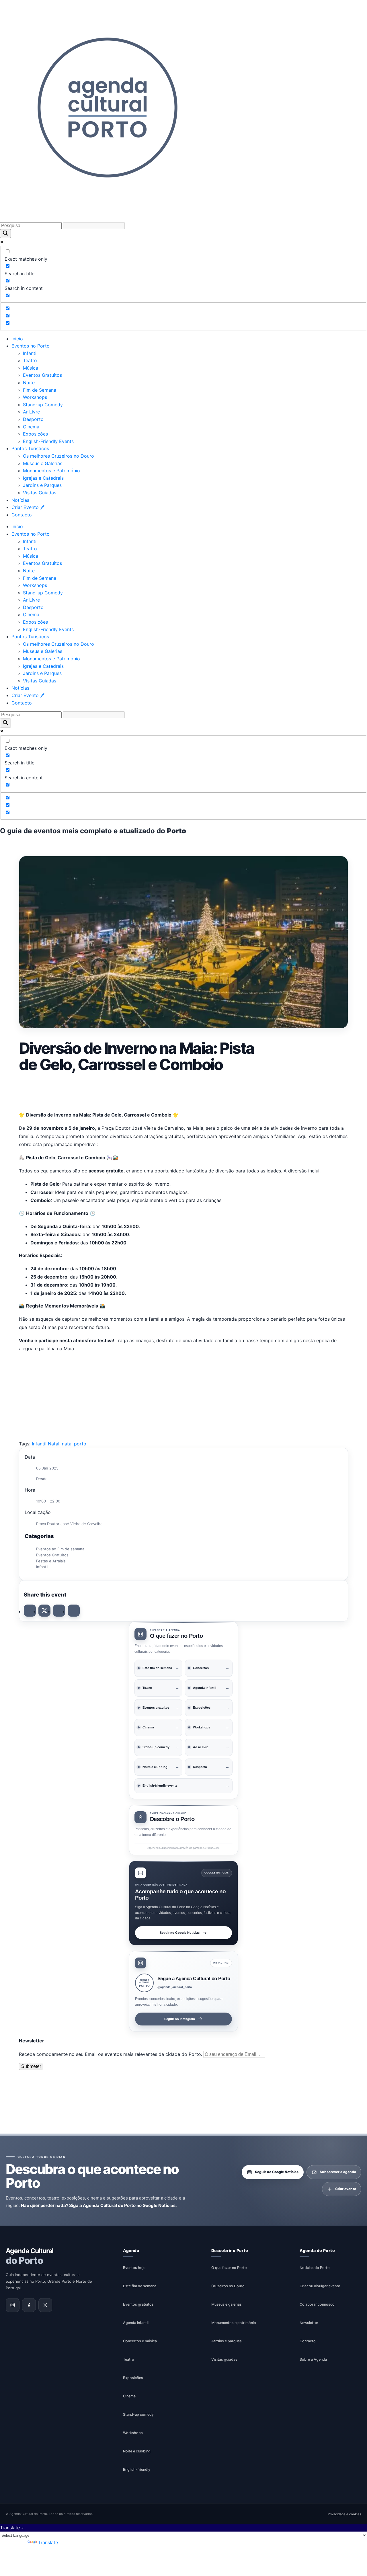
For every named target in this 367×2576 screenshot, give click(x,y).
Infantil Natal (46, 1444)
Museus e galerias (227, 2304)
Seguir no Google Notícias (180, 1932)
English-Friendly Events (48, 441)
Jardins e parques (227, 2341)
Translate (48, 2542)
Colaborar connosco (317, 2304)
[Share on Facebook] (30, 1611)
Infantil (30, 353)
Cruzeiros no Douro (228, 2286)
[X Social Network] (44, 1611)
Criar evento (346, 2189)
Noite (29, 383)
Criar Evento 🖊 (28, 507)
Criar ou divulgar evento (320, 2286)
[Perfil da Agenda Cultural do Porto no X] (45, 2305)
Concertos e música (140, 2341)
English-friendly (137, 2469)
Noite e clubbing (137, 2451)
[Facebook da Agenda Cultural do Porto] (29, 2305)
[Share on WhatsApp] (59, 1611)
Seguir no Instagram (180, 2019)
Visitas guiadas (224, 2359)
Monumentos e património (234, 2322)
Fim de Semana (40, 390)
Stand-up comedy (138, 2414)
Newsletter (309, 2322)
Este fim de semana (140, 2286)
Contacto (22, 515)
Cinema (31, 427)
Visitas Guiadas (40, 493)
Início (17, 339)
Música (31, 368)
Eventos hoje (134, 2267)
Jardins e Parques (42, 485)
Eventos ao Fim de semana (60, 1549)
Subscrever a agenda (338, 2172)
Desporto (33, 419)
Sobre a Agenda (313, 2359)
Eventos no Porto (31, 346)
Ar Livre (31, 412)
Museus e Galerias (43, 463)
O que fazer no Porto (229, 2267)
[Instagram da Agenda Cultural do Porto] (13, 2305)
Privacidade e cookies (344, 2514)
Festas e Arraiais (51, 1561)
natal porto (74, 1444)
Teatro (30, 360)
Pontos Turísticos (30, 448)
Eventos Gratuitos (42, 375)
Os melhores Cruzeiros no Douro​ (58, 456)
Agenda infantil (136, 2322)
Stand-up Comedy (43, 405)
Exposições (35, 434)
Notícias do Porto (315, 2267)
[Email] (74, 1611)
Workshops (35, 397)
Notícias (20, 500)
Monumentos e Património (51, 471)
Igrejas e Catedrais (43, 478)
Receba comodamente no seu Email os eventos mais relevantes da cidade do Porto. (111, 2054)
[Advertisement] (183, 1091)
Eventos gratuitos (138, 2304)
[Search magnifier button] (5, 234)
